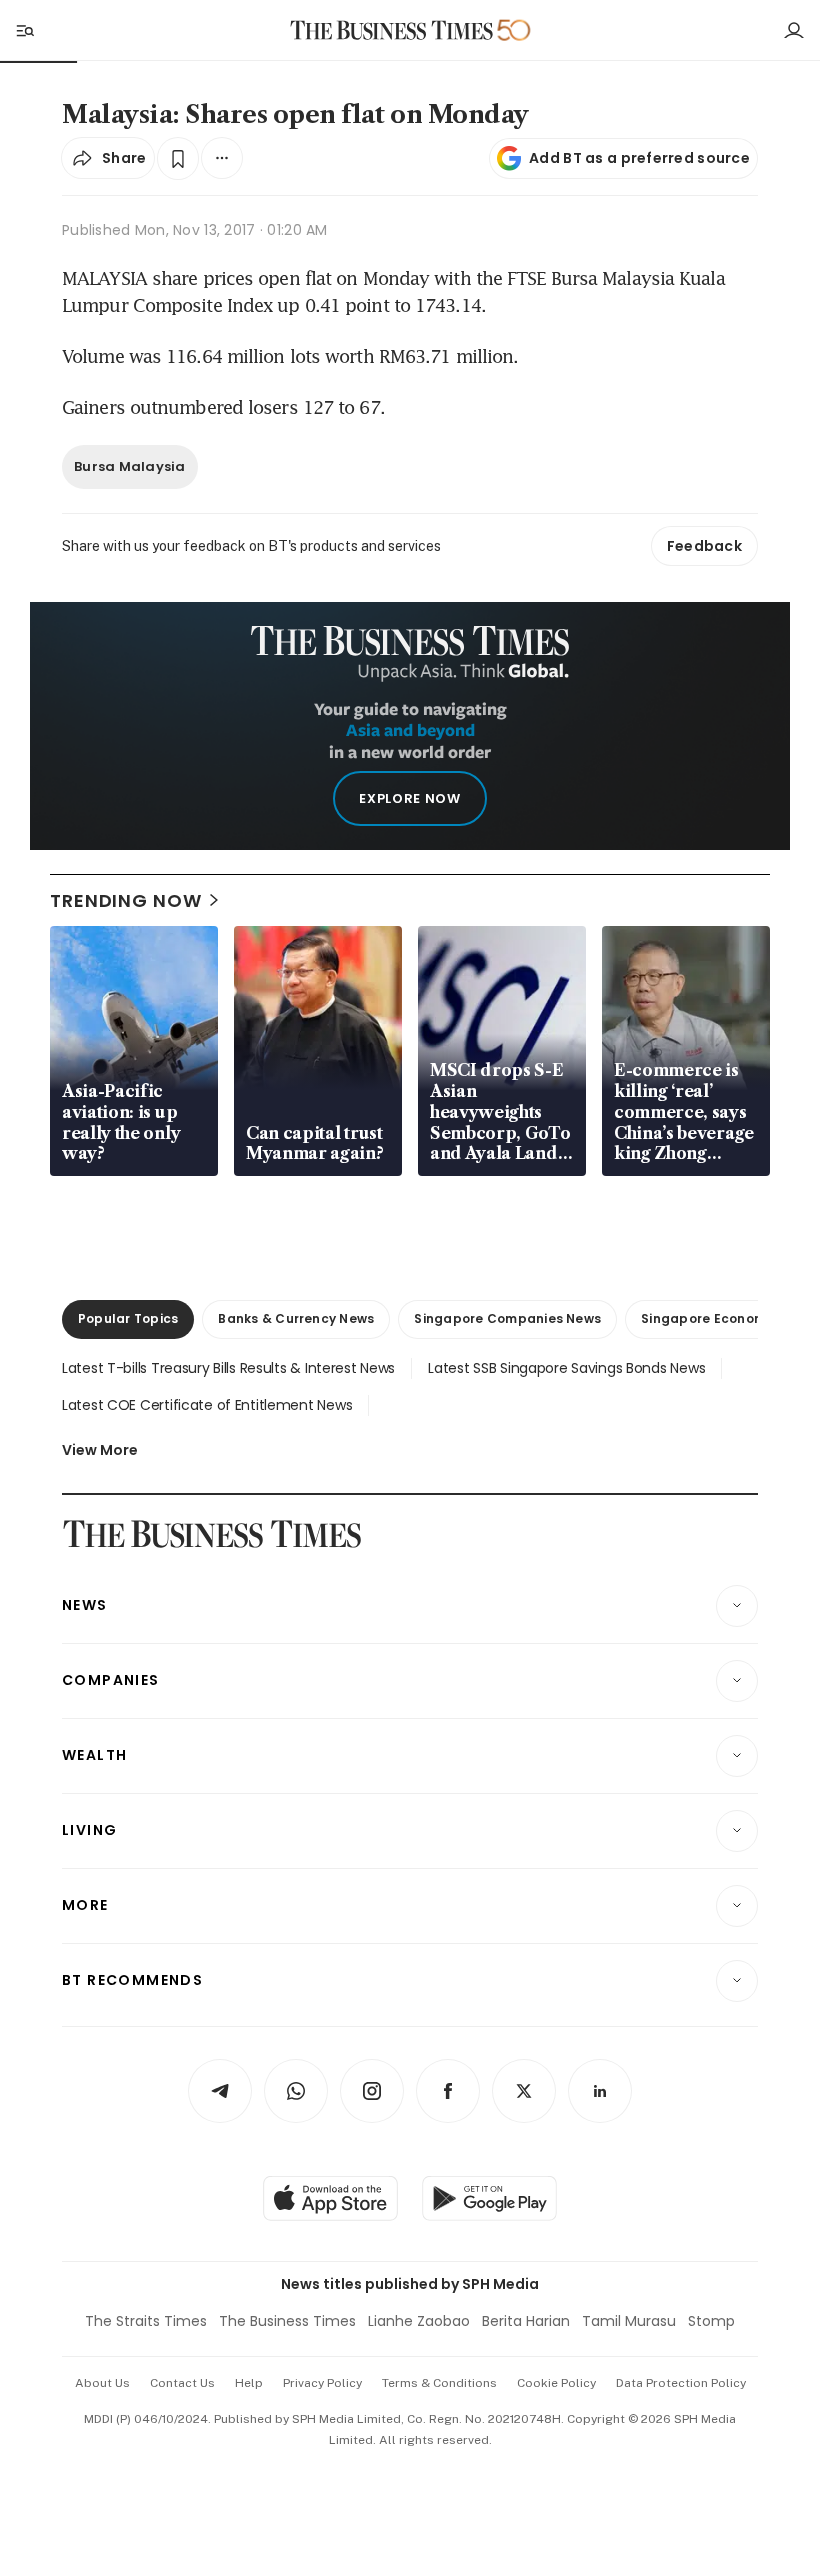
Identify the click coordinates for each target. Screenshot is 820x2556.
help (249, 2383)
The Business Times (287, 2321)
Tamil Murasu (629, 2321)
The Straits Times (146, 2321)
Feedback (704, 546)
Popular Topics (128, 1318)
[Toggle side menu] (24, 30)
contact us (182, 2383)
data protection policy (681, 2383)
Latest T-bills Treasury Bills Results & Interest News (228, 1368)
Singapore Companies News (507, 1318)
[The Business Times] (392, 30)
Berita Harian (526, 2321)
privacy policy (322, 2383)
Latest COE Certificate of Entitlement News (207, 1405)
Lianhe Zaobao (419, 2321)
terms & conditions (439, 2383)
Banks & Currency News (296, 1318)
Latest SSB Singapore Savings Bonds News (566, 1368)
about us (102, 2383)
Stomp (711, 2321)
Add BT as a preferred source (639, 158)
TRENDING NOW (126, 900)
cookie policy (556, 2383)
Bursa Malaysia (130, 466)
